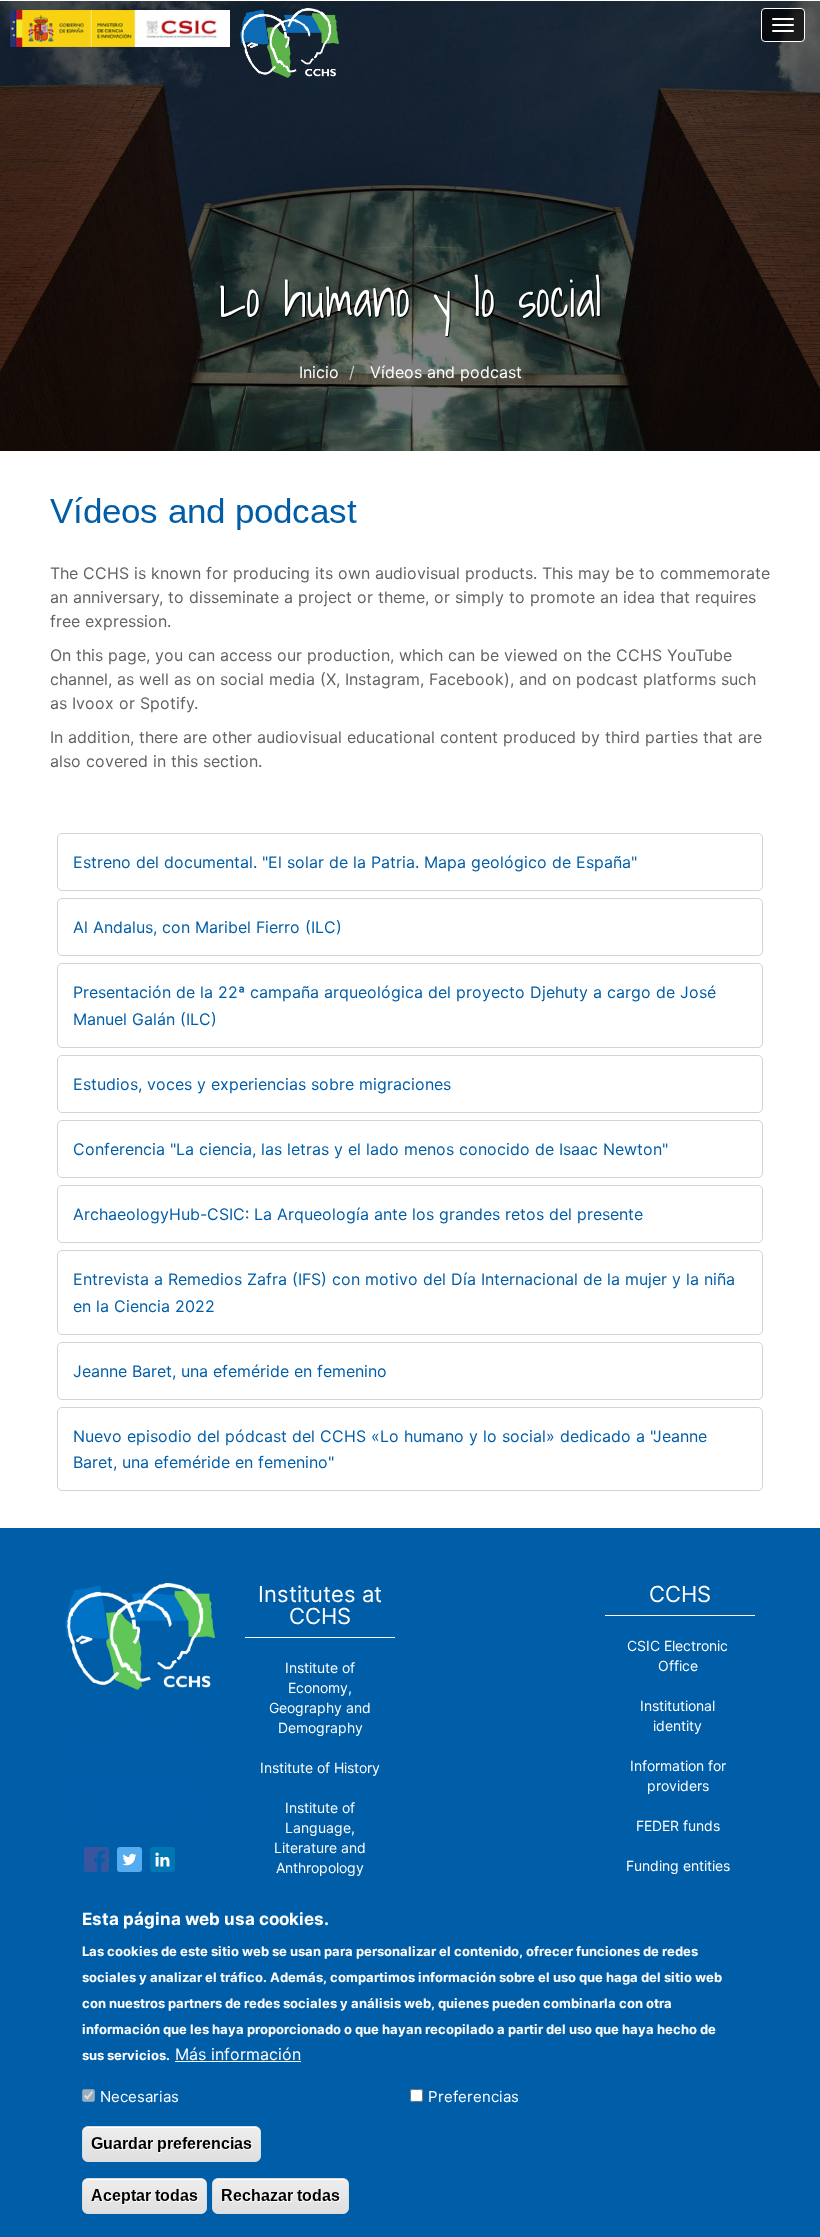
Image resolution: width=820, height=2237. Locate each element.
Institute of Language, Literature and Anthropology (320, 1837)
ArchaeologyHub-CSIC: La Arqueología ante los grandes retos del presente (358, 1214)
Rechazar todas (280, 2195)
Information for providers (678, 1775)
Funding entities (678, 1865)
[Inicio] (297, 43)
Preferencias (473, 2096)
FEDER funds (678, 1825)
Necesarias (139, 2096)
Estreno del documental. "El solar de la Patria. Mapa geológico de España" (355, 862)
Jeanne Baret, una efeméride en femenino (230, 1371)
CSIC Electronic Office (677, 1655)
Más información (238, 2054)
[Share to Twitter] (129, 1863)
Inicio (319, 372)
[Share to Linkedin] (162, 1863)
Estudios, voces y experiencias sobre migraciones (262, 1084)
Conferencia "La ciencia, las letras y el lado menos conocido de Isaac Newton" (370, 1149)
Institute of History (320, 1767)
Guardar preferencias (171, 2143)
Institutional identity (677, 1715)
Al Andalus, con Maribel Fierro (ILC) (207, 927)
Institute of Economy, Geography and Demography (320, 1697)
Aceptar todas (144, 2195)
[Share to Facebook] (96, 1863)
